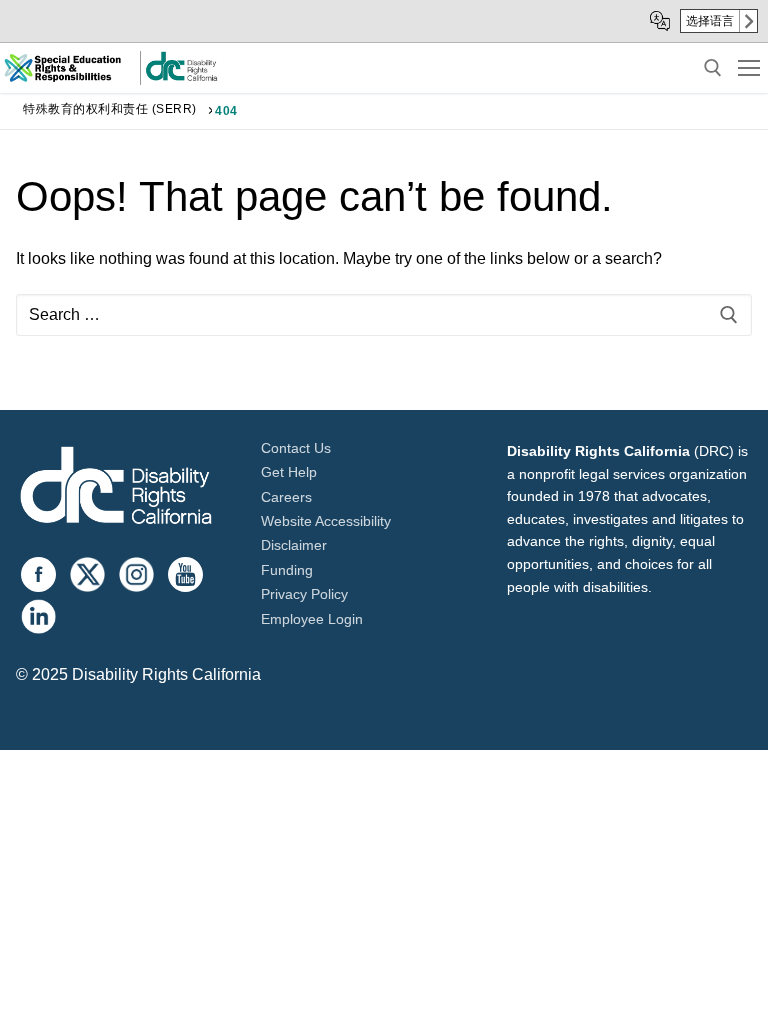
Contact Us (296, 448)
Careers (286, 497)
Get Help (289, 472)
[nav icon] (749, 68)
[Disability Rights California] (116, 488)
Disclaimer (294, 545)
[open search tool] (713, 68)
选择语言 (710, 21)
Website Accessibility (326, 521)
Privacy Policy (304, 594)
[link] (181, 77)
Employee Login (312, 619)
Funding (287, 570)
